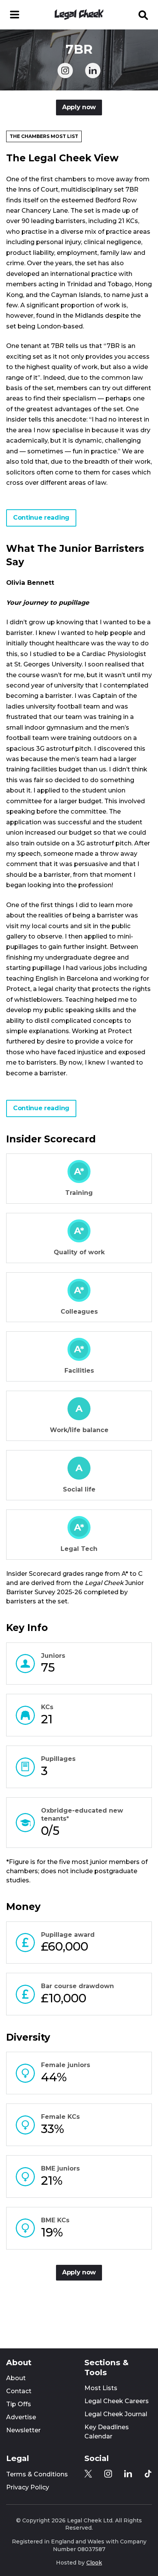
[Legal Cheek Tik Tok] (148, 2474)
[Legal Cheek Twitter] (88, 2474)
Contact (19, 2391)
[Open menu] (15, 15)
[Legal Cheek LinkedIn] (93, 71)
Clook (94, 2563)
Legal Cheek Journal (116, 2414)
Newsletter (23, 2430)
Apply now (79, 107)
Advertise (21, 2417)
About (16, 2378)
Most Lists (101, 2388)
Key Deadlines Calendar (107, 2432)
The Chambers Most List (44, 136)
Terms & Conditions (37, 2474)
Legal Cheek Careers (117, 2401)
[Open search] (143, 15)
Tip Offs (19, 2404)
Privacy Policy (28, 2487)
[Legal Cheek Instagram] (65, 71)
